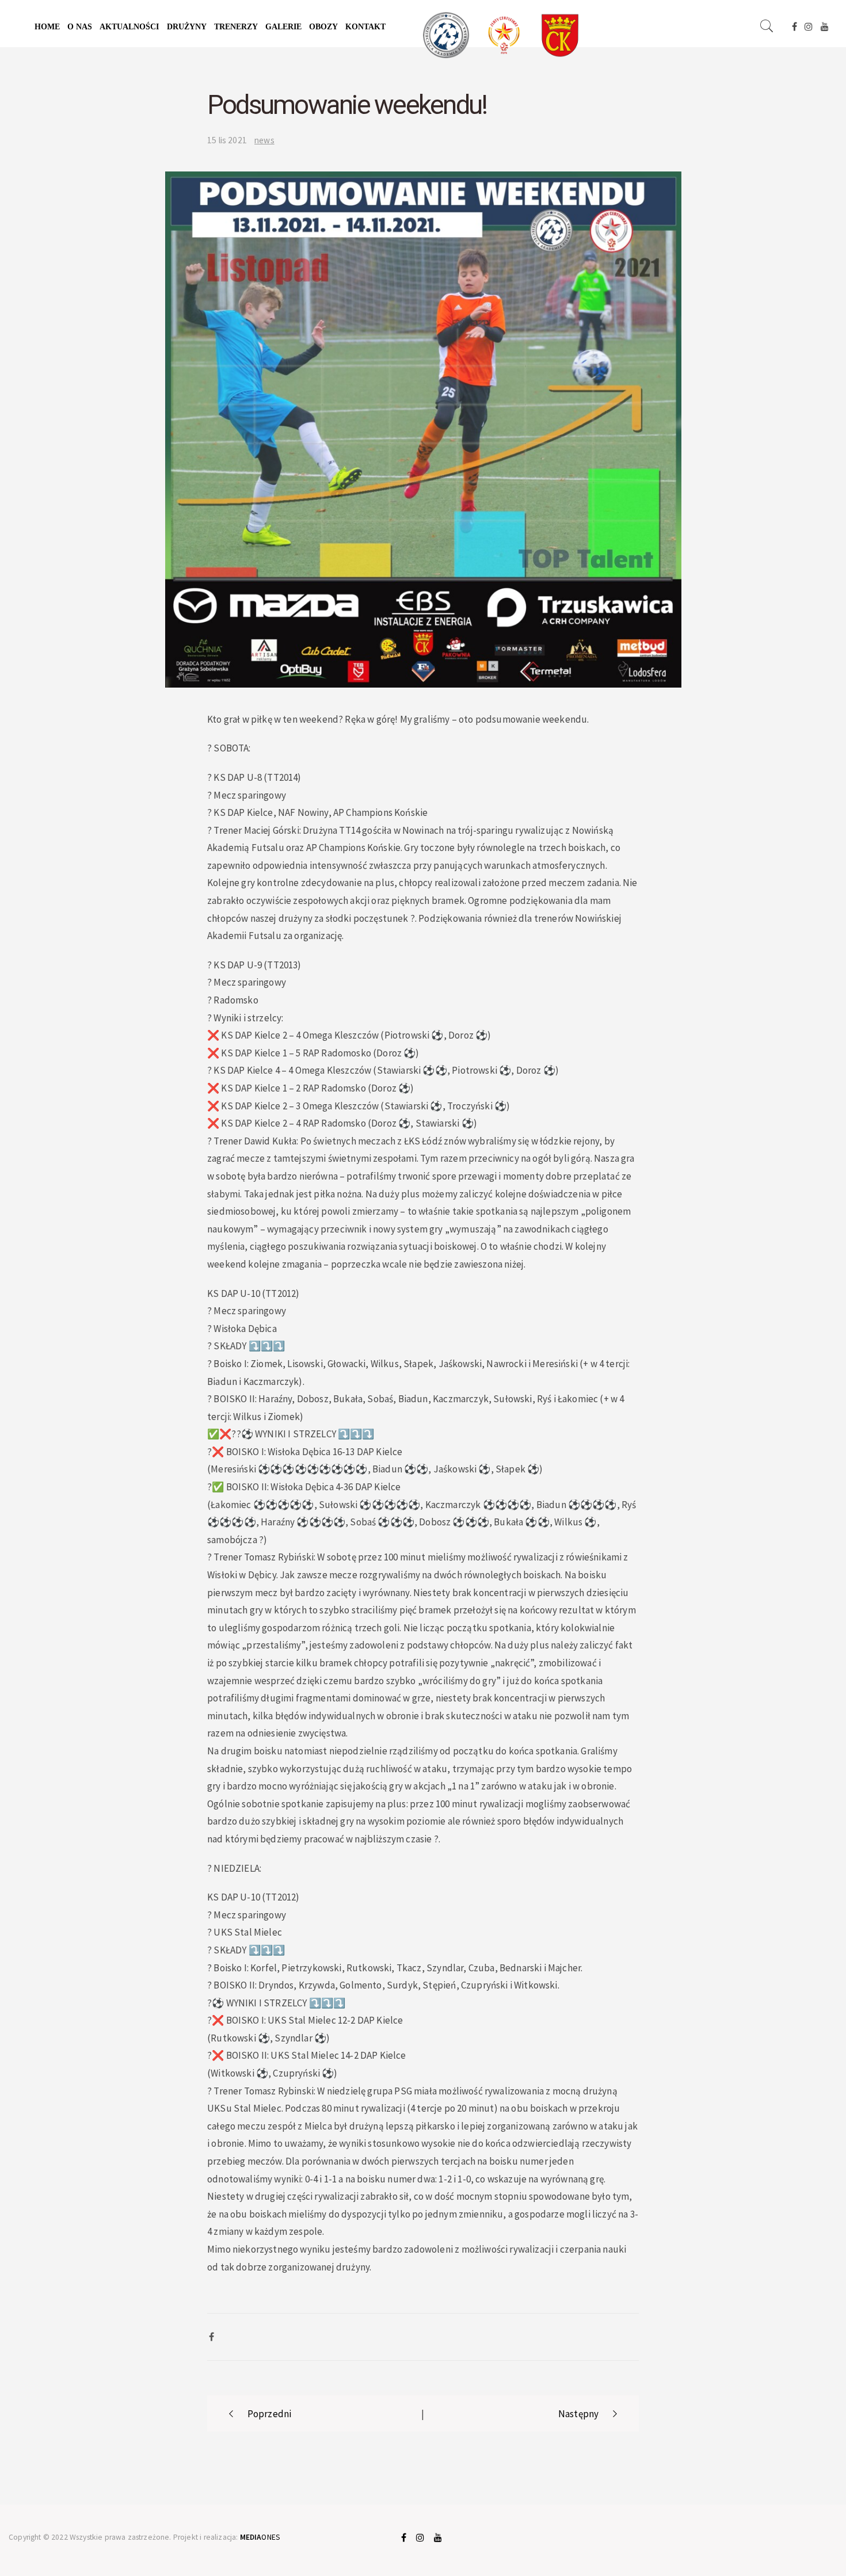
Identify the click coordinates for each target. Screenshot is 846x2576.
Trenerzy (236, 27)
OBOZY (323, 27)
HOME (47, 27)
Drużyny (187, 27)
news (264, 140)
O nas (80, 27)
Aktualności (129, 27)
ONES (260, 2537)
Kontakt (365, 27)
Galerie (283, 27)
